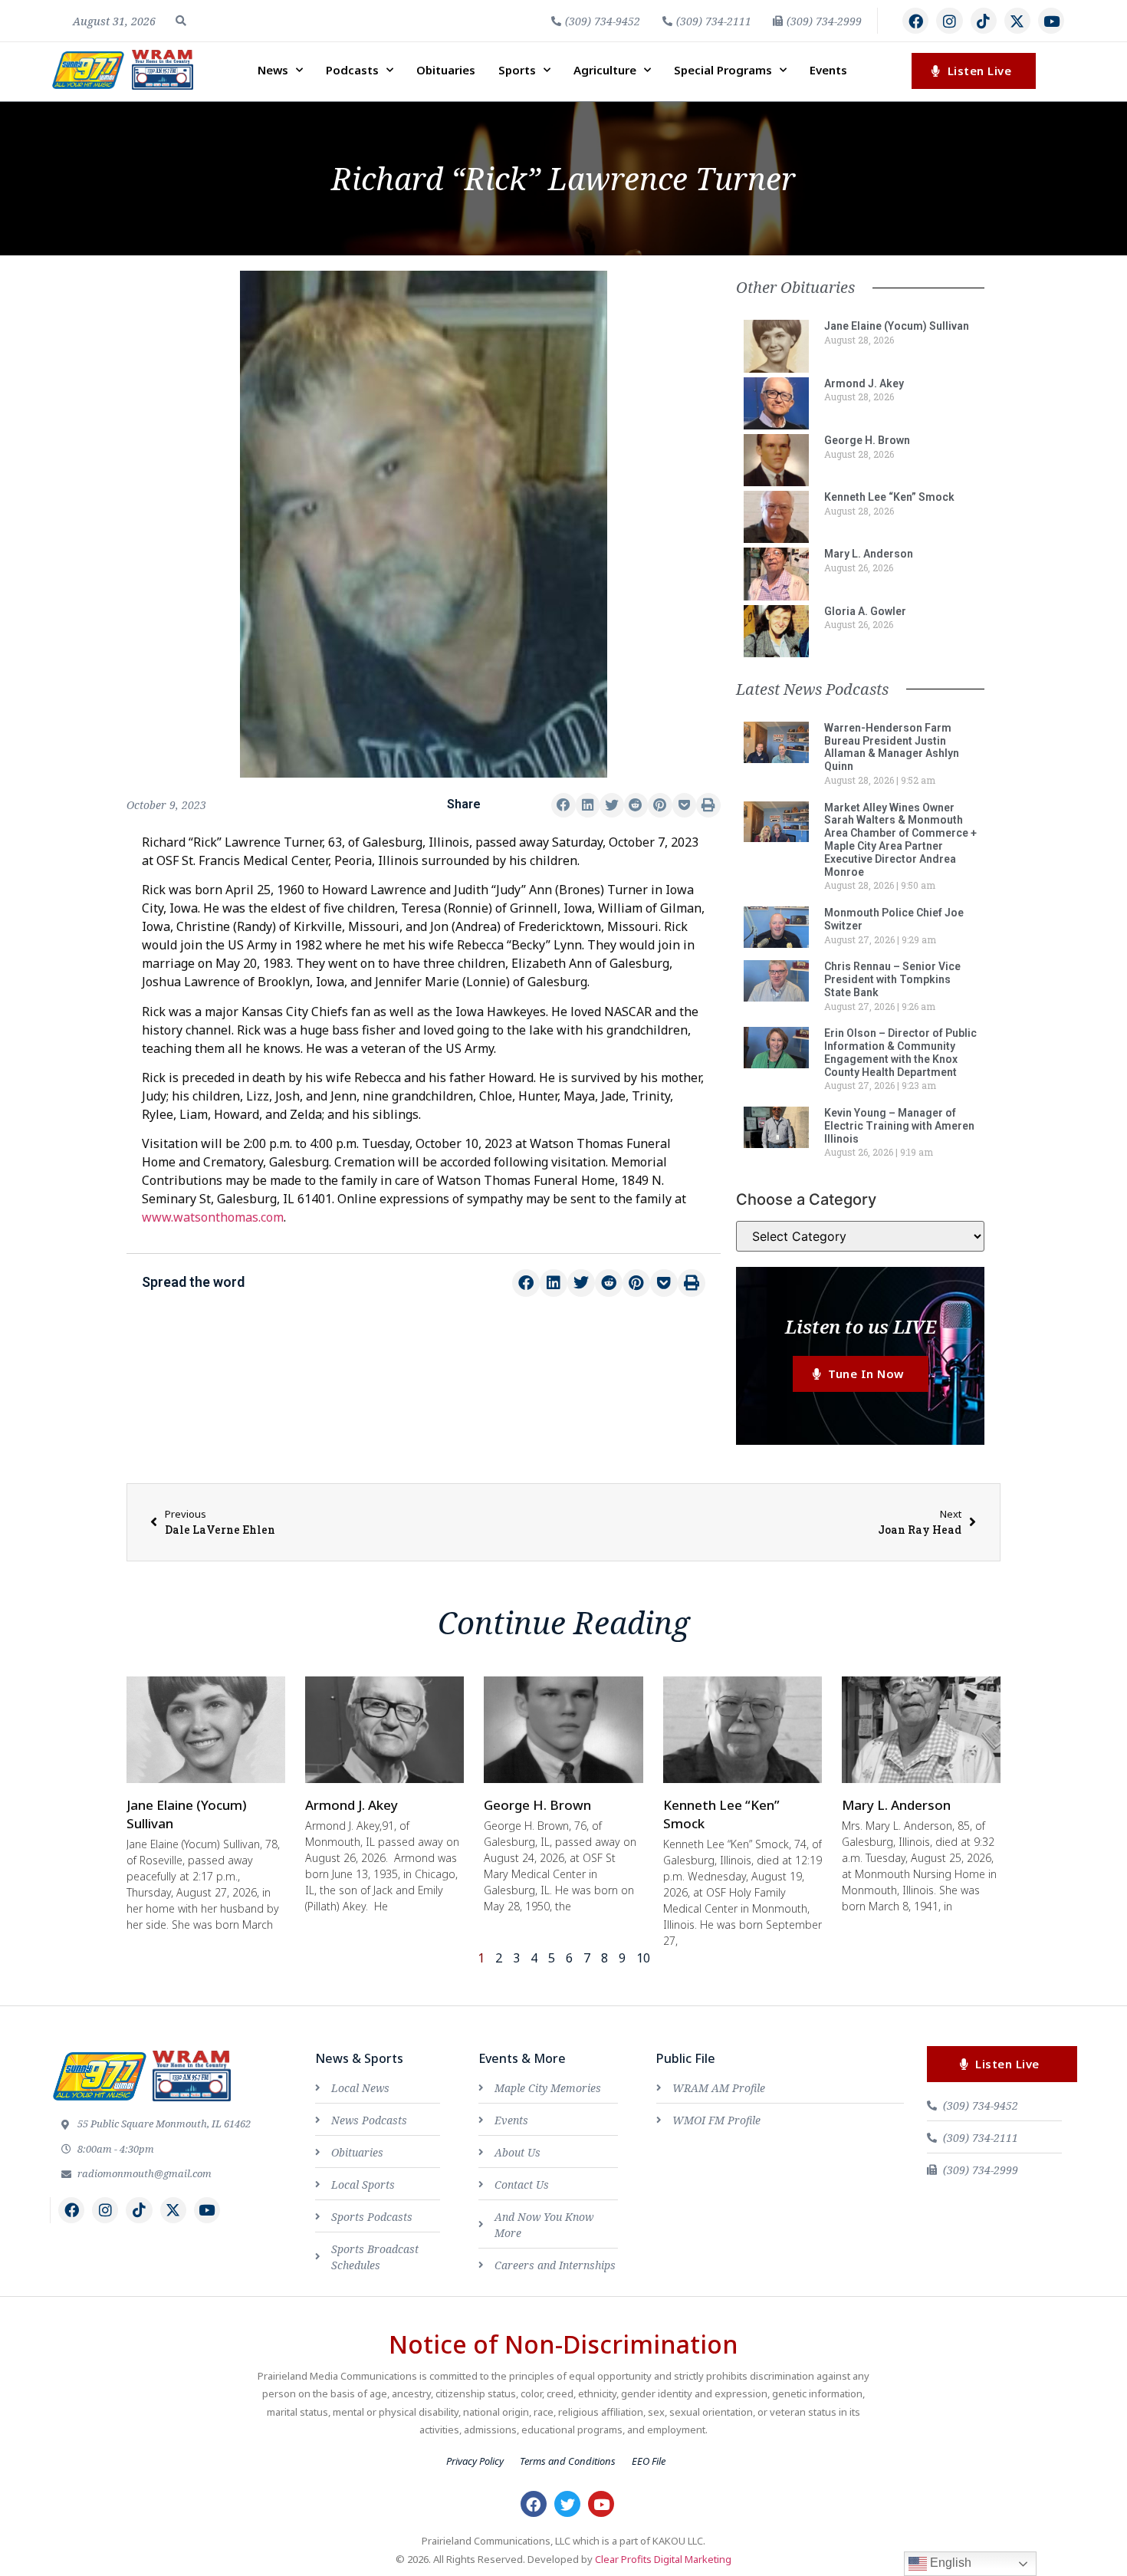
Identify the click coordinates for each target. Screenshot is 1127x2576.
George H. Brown (867, 440)
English (949, 2563)
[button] (181, 21)
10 (643, 1958)
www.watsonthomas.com (213, 1217)
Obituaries (446, 70)
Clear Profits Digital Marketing (663, 2559)
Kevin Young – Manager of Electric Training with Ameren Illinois (899, 1126)
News (273, 70)
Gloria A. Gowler (865, 611)
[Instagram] (949, 21)
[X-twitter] (1017, 21)
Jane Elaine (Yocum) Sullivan (897, 326)
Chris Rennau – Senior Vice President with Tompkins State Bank (892, 979)
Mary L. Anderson (869, 554)
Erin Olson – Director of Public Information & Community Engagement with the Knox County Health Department (900, 1052)
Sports (517, 70)
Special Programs (723, 70)
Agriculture (605, 70)
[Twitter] (567, 2504)
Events (828, 70)
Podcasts (352, 70)
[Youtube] (1051, 21)
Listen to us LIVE (861, 1326)
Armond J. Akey (864, 383)
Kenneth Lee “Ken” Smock (889, 497)
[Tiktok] (984, 21)
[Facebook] (915, 21)
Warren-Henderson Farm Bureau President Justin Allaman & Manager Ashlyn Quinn (892, 747)
